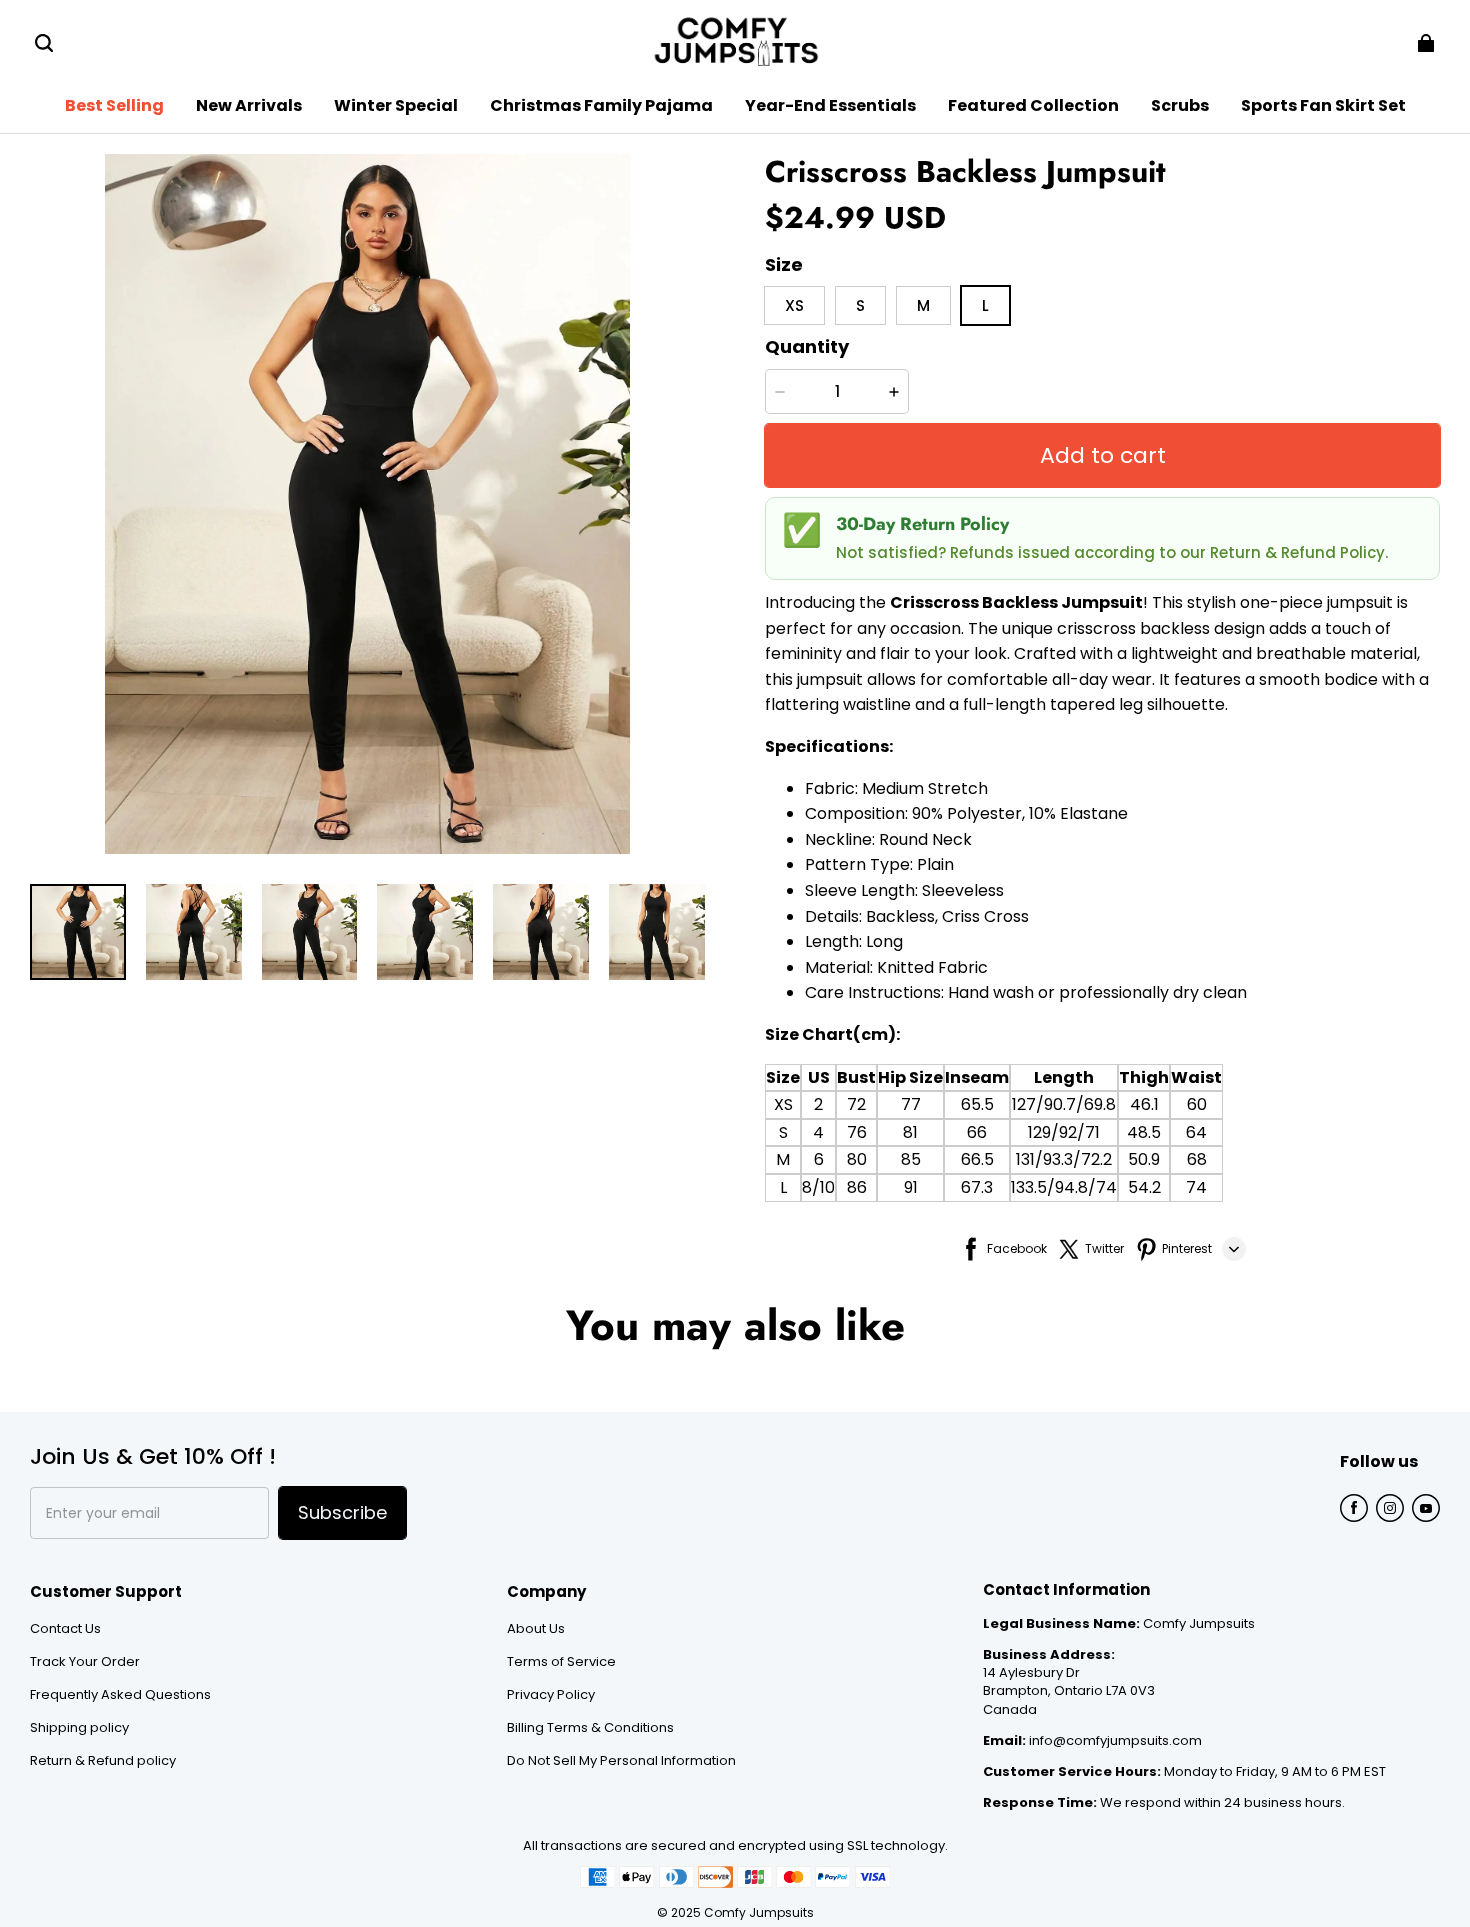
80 (857, 1159)
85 (911, 1159)
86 (857, 1187)
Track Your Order (85, 1662)
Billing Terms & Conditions (590, 1728)
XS (783, 1104)
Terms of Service (561, 1662)
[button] (44, 43)
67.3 (977, 1187)
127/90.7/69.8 (1064, 1104)
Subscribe (342, 1512)
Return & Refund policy (103, 1761)
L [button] (985, 305)
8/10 (818, 1187)
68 (1197, 1159)
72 (856, 1104)
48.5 (1144, 1132)
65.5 (977, 1104)
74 (1196, 1187)
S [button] (860, 305)
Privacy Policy (551, 1695)
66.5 (977, 1159)
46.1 (1144, 1104)
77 (911, 1104)
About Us (536, 1629)
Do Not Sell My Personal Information (621, 1761)
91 (911, 1187)
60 (1197, 1104)
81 (910, 1132)
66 (977, 1132)
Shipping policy (79, 1728)
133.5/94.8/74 (1064, 1187)
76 (857, 1132)
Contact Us (65, 1629)
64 (1196, 1132)
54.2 (1144, 1187)
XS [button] (794, 305)
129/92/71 (1064, 1132)
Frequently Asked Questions (120, 1695)
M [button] (923, 305)
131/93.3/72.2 (1064, 1159)
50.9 (1144, 1159)
